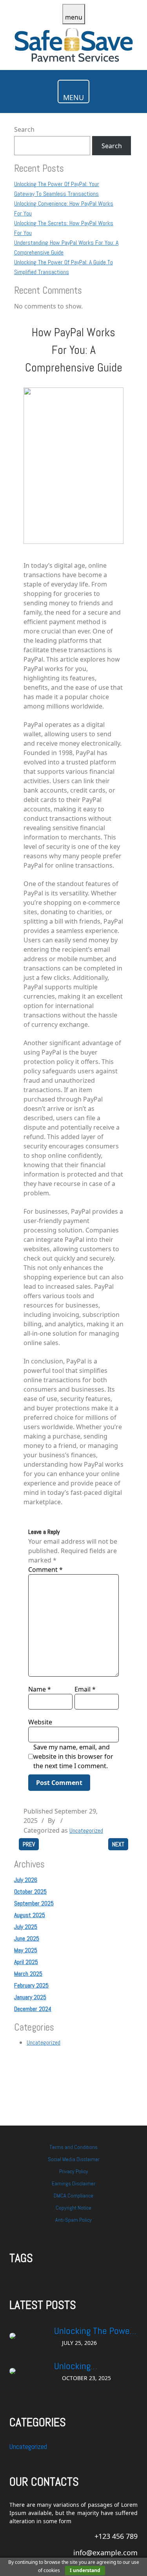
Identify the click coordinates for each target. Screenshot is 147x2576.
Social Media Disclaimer (74, 2159)
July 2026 (26, 1880)
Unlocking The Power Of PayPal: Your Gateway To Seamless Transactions (95, 2331)
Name (40, 1689)
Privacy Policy (74, 2171)
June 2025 (27, 1938)
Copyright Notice (73, 2208)
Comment (45, 1570)
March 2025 (28, 1974)
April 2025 (26, 1962)
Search (24, 129)
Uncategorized (86, 1831)
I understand (85, 2570)
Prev (29, 1844)
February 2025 (31, 1985)
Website (40, 1722)
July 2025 (26, 1927)
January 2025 (30, 1997)
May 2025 (26, 1950)
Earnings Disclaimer (73, 2183)
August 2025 (30, 1915)
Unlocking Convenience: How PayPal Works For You (94, 2366)
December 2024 (33, 2009)
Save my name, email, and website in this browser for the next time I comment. (73, 1756)
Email (85, 1689)
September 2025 (34, 1903)
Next (118, 1844)
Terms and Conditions (73, 2147)
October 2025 (30, 1892)
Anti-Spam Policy (73, 2220)
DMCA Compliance (73, 2196)
